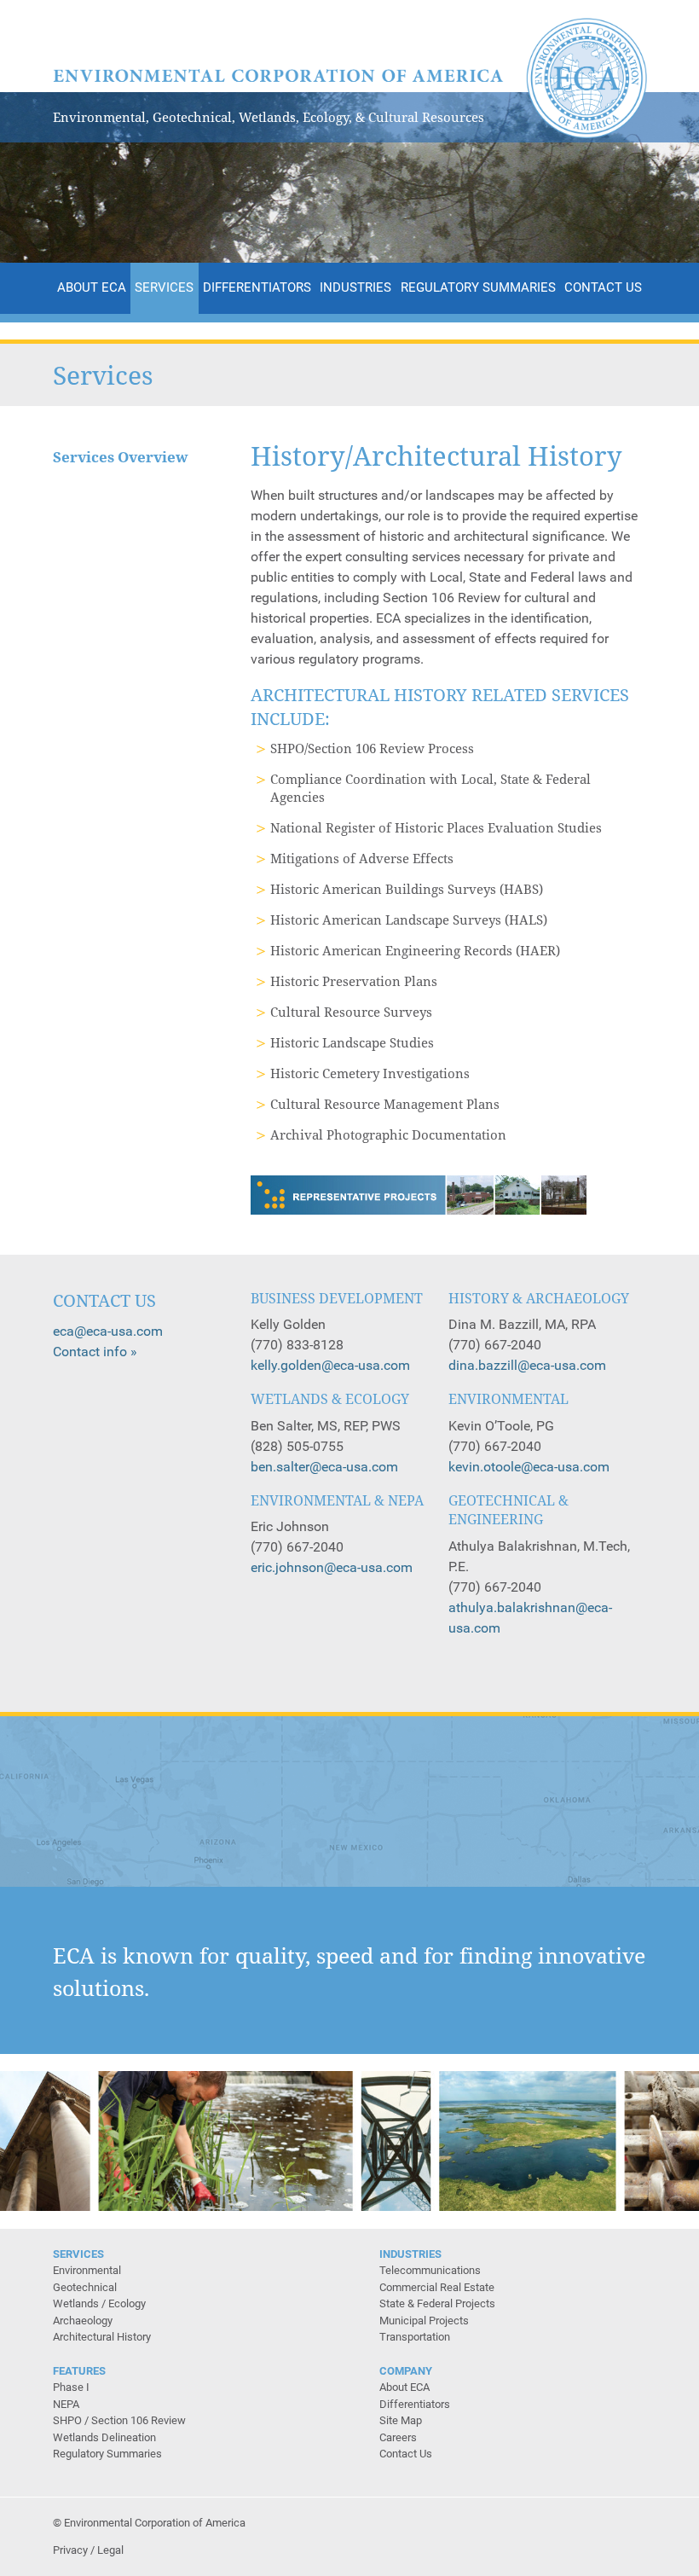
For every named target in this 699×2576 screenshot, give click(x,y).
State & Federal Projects (437, 2303)
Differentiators (257, 287)
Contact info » (95, 1352)
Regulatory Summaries (478, 287)
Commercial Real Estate (437, 2287)
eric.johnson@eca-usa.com (332, 1567)
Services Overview (121, 457)
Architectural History (102, 2337)
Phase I (71, 2387)
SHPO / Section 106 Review (119, 2420)
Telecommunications (430, 2270)
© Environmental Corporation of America (149, 2523)
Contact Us (603, 287)
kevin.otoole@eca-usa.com (529, 1467)
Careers (398, 2437)
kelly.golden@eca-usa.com (330, 1365)
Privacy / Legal (88, 2550)
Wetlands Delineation (104, 2437)
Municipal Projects (424, 2321)
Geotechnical (85, 2287)
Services (164, 287)
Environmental (87, 2270)
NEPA (66, 2404)
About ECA (92, 287)
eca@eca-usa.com (108, 1331)
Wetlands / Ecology (99, 2303)
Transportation (415, 2337)
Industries (355, 287)
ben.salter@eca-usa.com (324, 1467)
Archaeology (83, 2321)
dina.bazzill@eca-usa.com (527, 1365)
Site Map (401, 2420)
